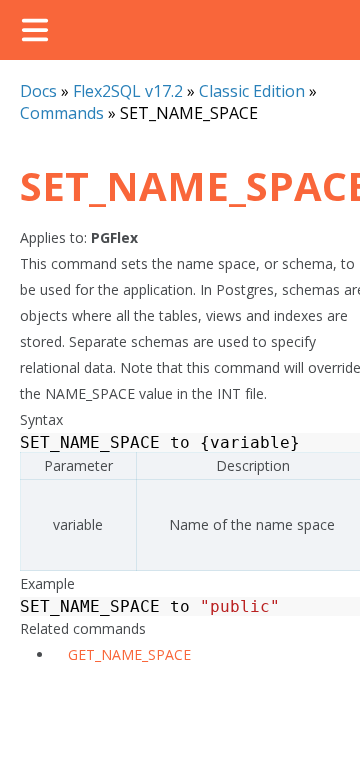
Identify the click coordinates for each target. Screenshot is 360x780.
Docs (38, 91)
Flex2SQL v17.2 (128, 91)
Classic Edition (252, 91)
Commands (62, 113)
